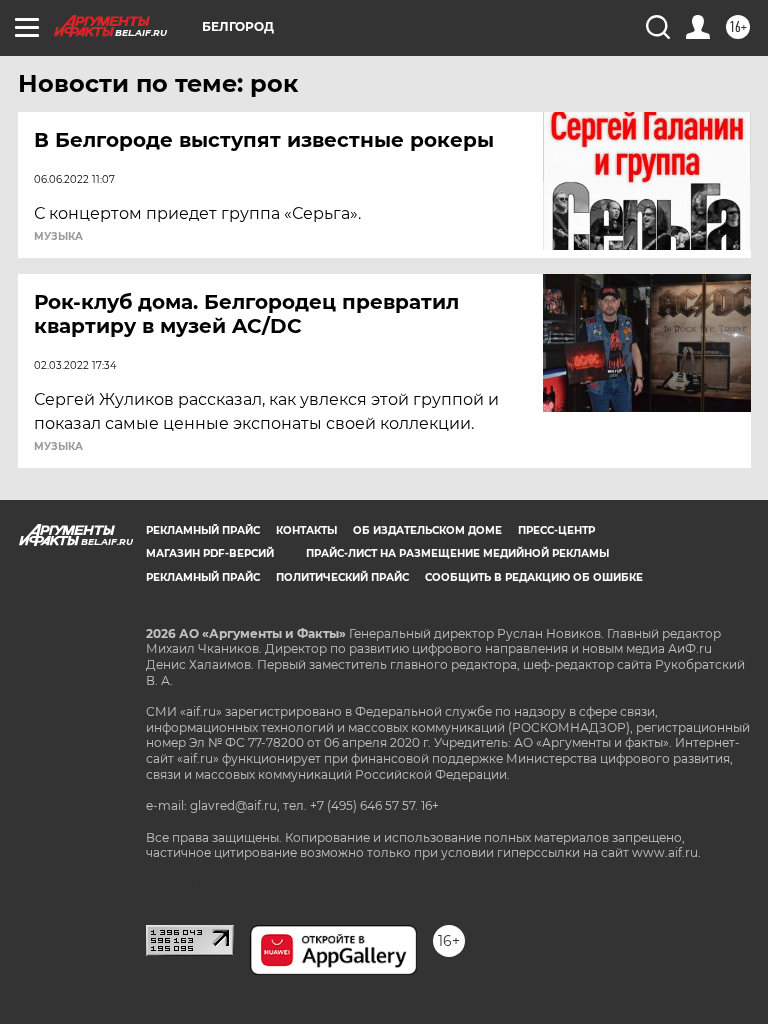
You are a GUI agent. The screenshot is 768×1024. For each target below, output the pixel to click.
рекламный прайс (203, 577)
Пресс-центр (556, 530)
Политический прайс (342, 577)
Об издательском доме (427, 530)
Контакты (306, 530)
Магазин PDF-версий (210, 553)
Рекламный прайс (203, 530)
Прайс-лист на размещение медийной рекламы (457, 553)
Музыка (58, 237)
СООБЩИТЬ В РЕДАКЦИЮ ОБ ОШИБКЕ (534, 577)
